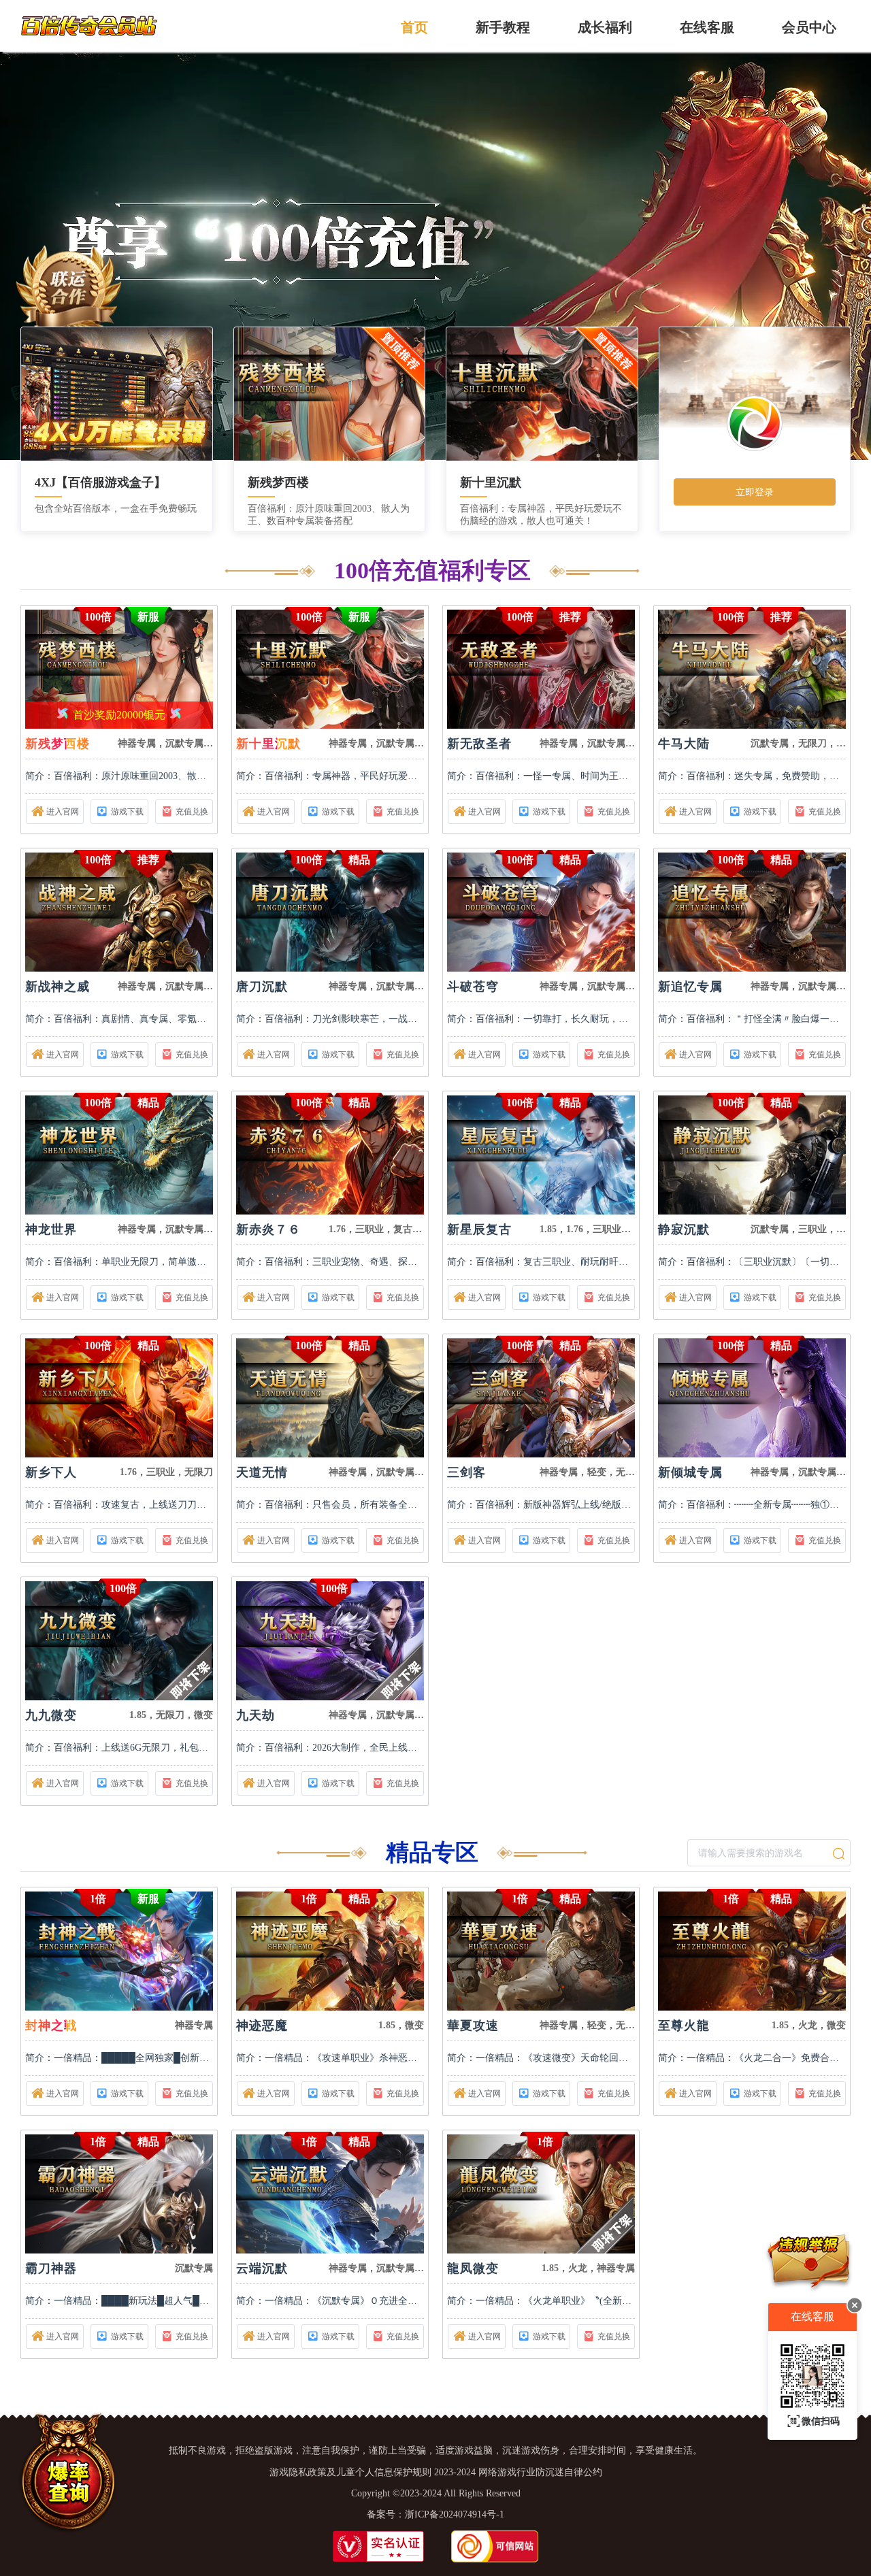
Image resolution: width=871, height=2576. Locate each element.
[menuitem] (414, 26)
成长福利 (605, 27)
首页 (414, 27)
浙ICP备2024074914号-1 (455, 2514)
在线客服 (707, 27)
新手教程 (503, 27)
